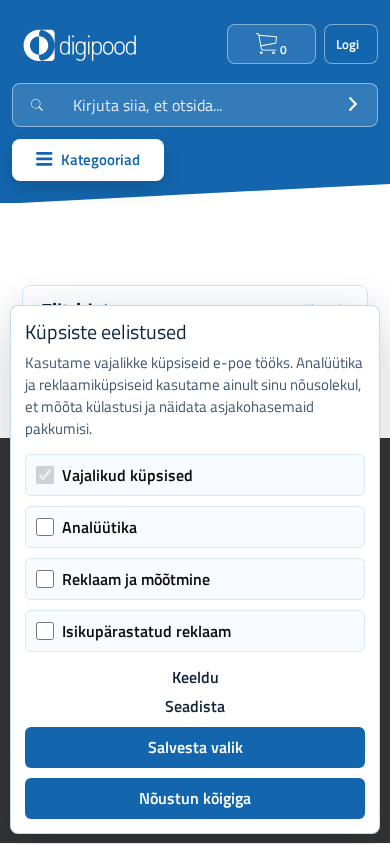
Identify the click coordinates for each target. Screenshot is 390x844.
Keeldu (195, 677)
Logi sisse (351, 44)
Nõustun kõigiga (195, 798)
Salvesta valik (195, 747)
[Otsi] (353, 105)
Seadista (195, 706)
